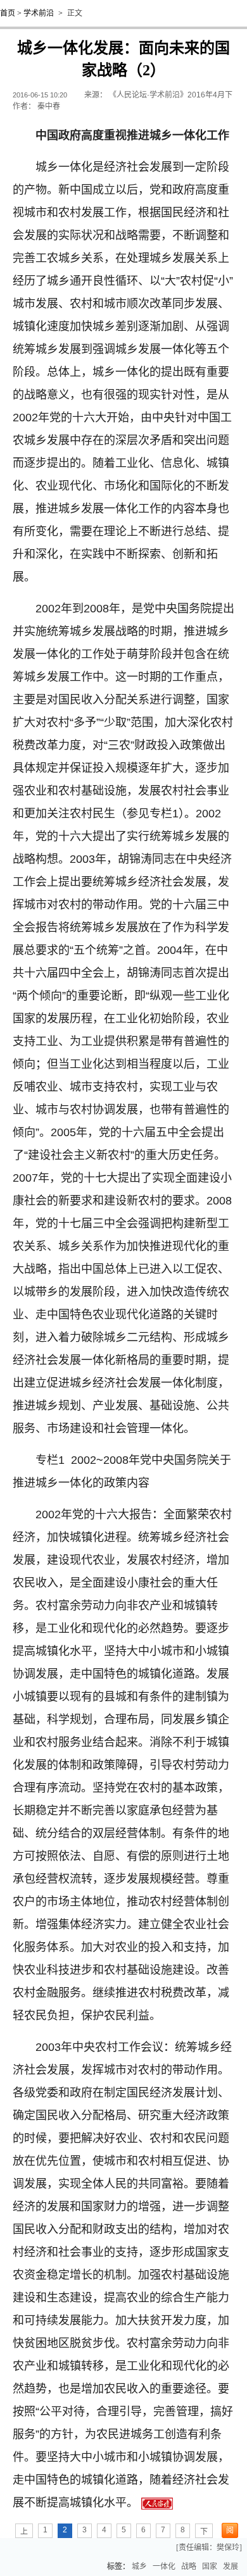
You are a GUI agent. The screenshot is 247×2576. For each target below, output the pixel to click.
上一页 (24, 2533)
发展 (231, 2567)
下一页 (204, 2533)
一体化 (164, 2567)
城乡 (139, 2567)
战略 (189, 2567)
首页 (8, 13)
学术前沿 (39, 13)
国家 (210, 2567)
